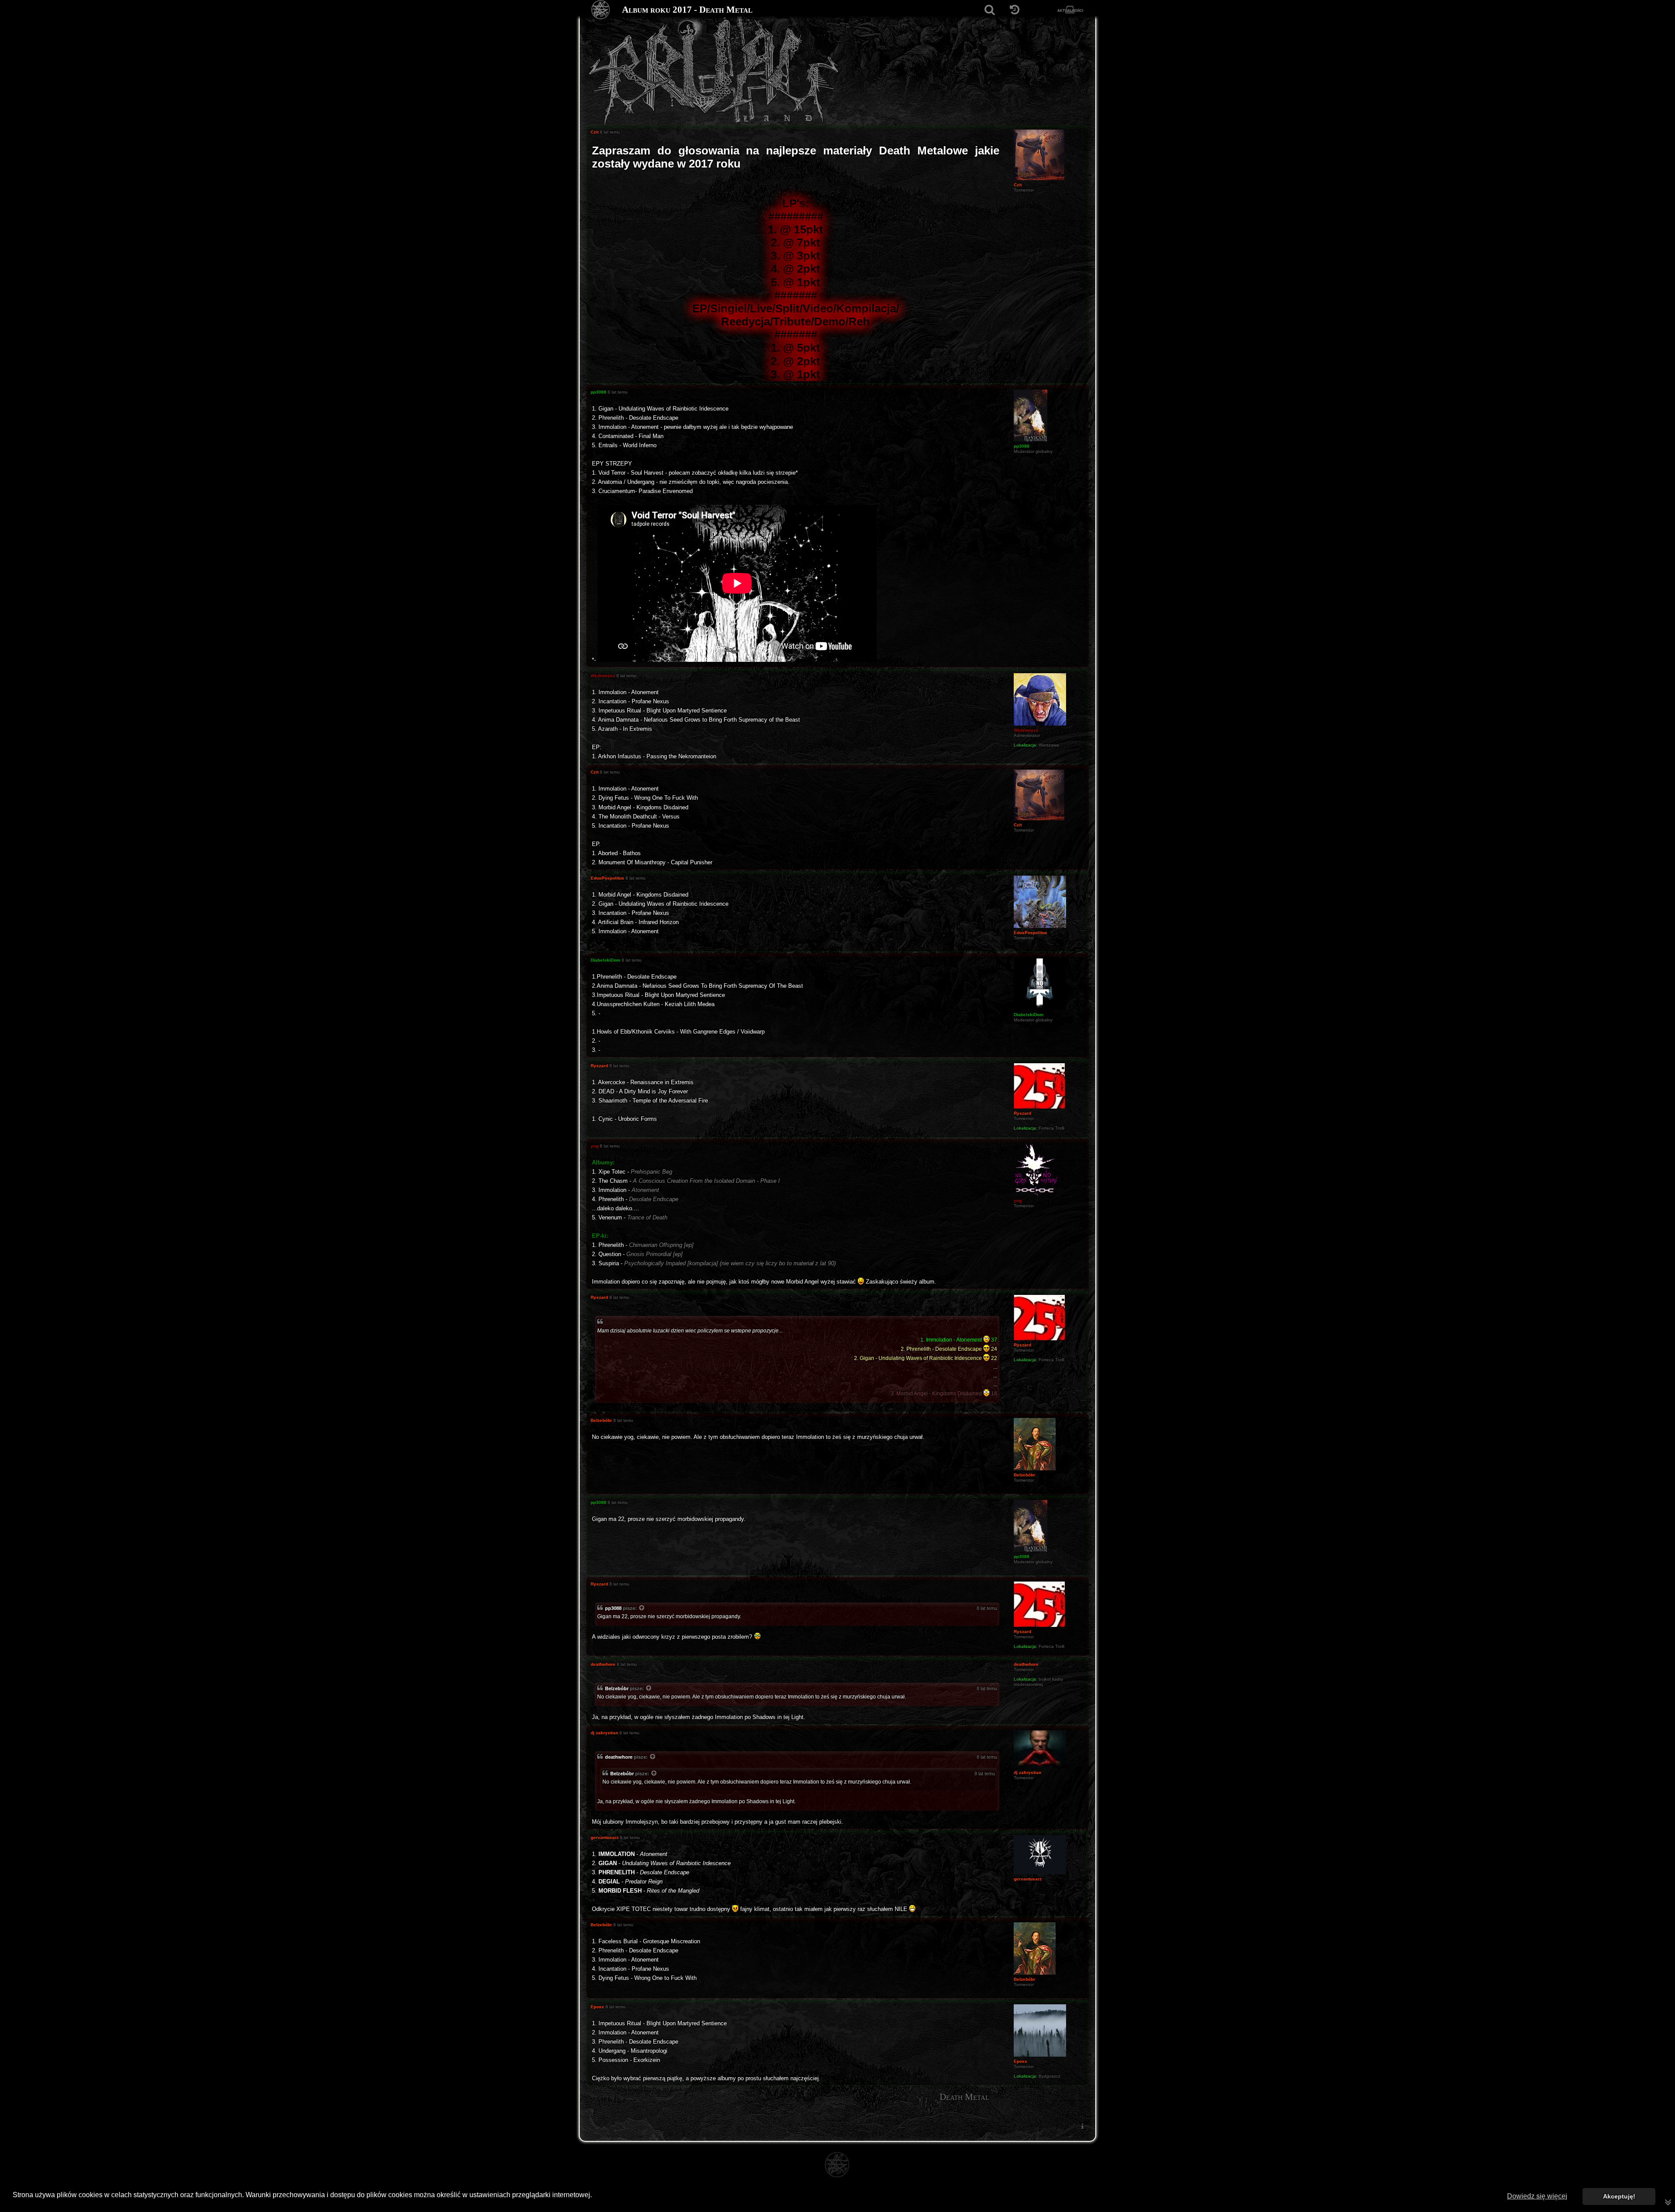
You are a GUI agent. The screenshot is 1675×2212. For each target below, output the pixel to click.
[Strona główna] (601, 10)
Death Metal (964, 2097)
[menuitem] (1082, 2126)
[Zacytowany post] (642, 1609)
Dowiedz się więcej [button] (1537, 2196)
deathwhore (619, 1757)
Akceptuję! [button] (1619, 2196)
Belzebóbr (617, 1688)
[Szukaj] (990, 10)
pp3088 (613, 1608)
